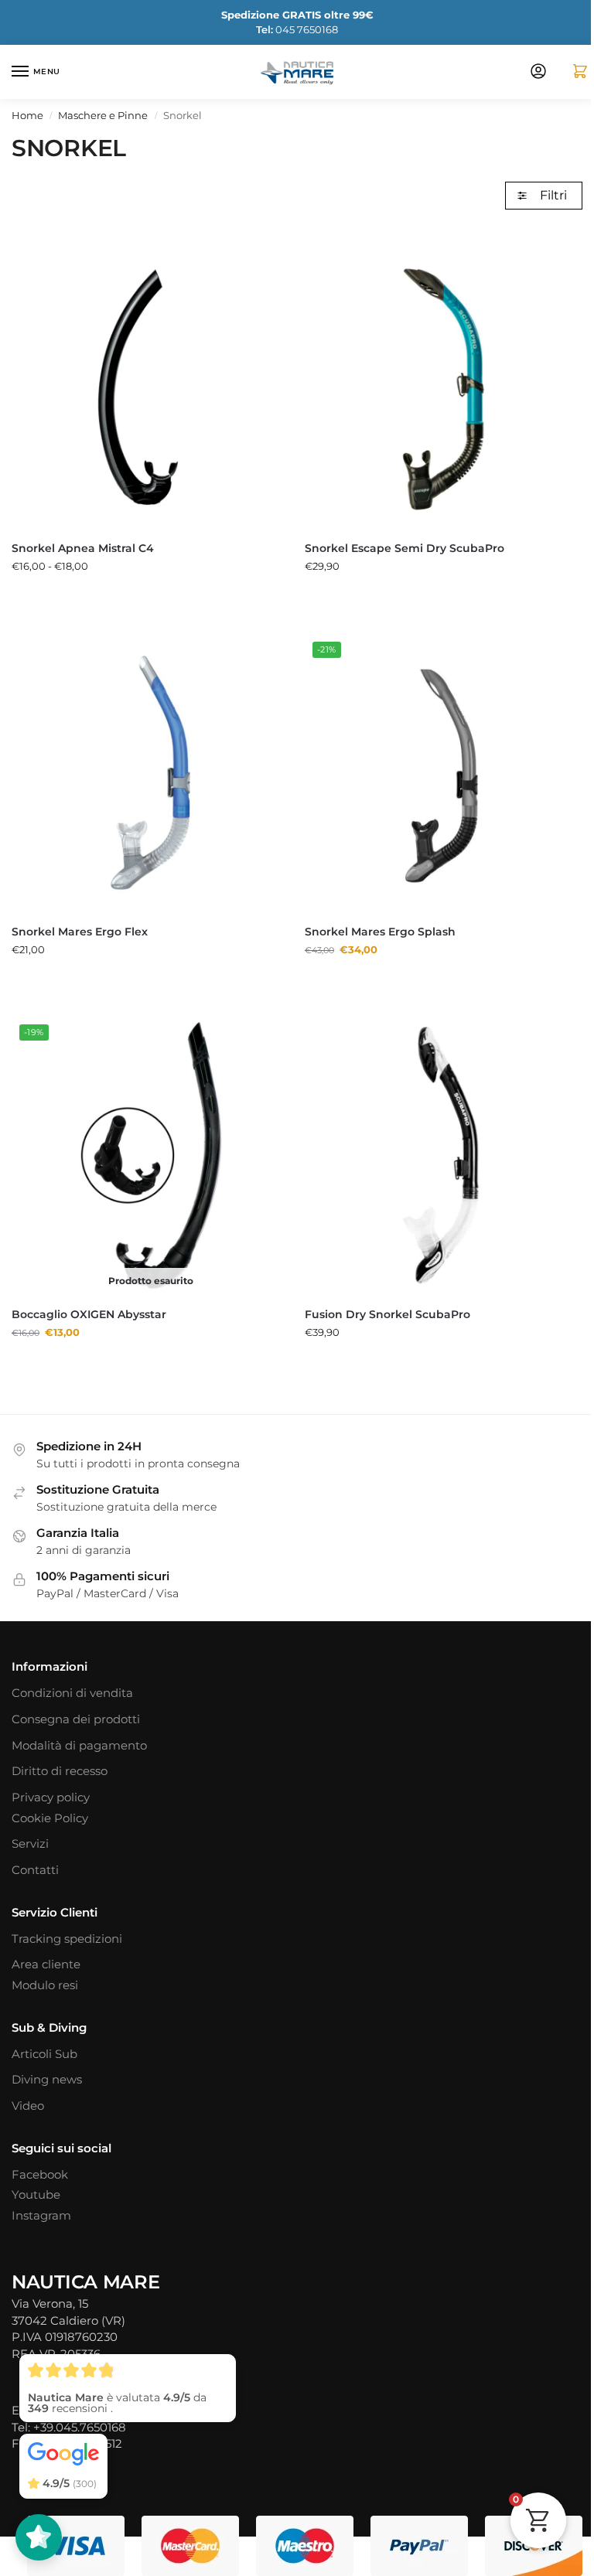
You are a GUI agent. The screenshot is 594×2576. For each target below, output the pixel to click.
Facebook (40, 2175)
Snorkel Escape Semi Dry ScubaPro (405, 548)
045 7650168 (297, 29)
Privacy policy (51, 1797)
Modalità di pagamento (79, 1746)
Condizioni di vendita (72, 1693)
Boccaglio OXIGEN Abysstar (89, 1314)
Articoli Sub (44, 2054)
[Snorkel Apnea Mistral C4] (150, 389)
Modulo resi (45, 1985)
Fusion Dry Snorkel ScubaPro (387, 1314)
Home (27, 116)
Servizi (30, 1844)
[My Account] (538, 72)
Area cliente (46, 1964)
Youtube (36, 2195)
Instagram (41, 2216)
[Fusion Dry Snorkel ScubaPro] (444, 1155)
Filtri (553, 195)
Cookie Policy (50, 1818)
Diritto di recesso (60, 1771)
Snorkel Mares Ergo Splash (380, 932)
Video (28, 2106)
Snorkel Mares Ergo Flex (80, 932)
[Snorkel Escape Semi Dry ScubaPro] (444, 389)
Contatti (35, 1870)
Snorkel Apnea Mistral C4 (83, 548)
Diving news (47, 2080)
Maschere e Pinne (103, 116)
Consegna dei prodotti (76, 1719)
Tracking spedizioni (67, 1939)
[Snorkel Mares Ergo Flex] (150, 773)
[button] (574, 72)
